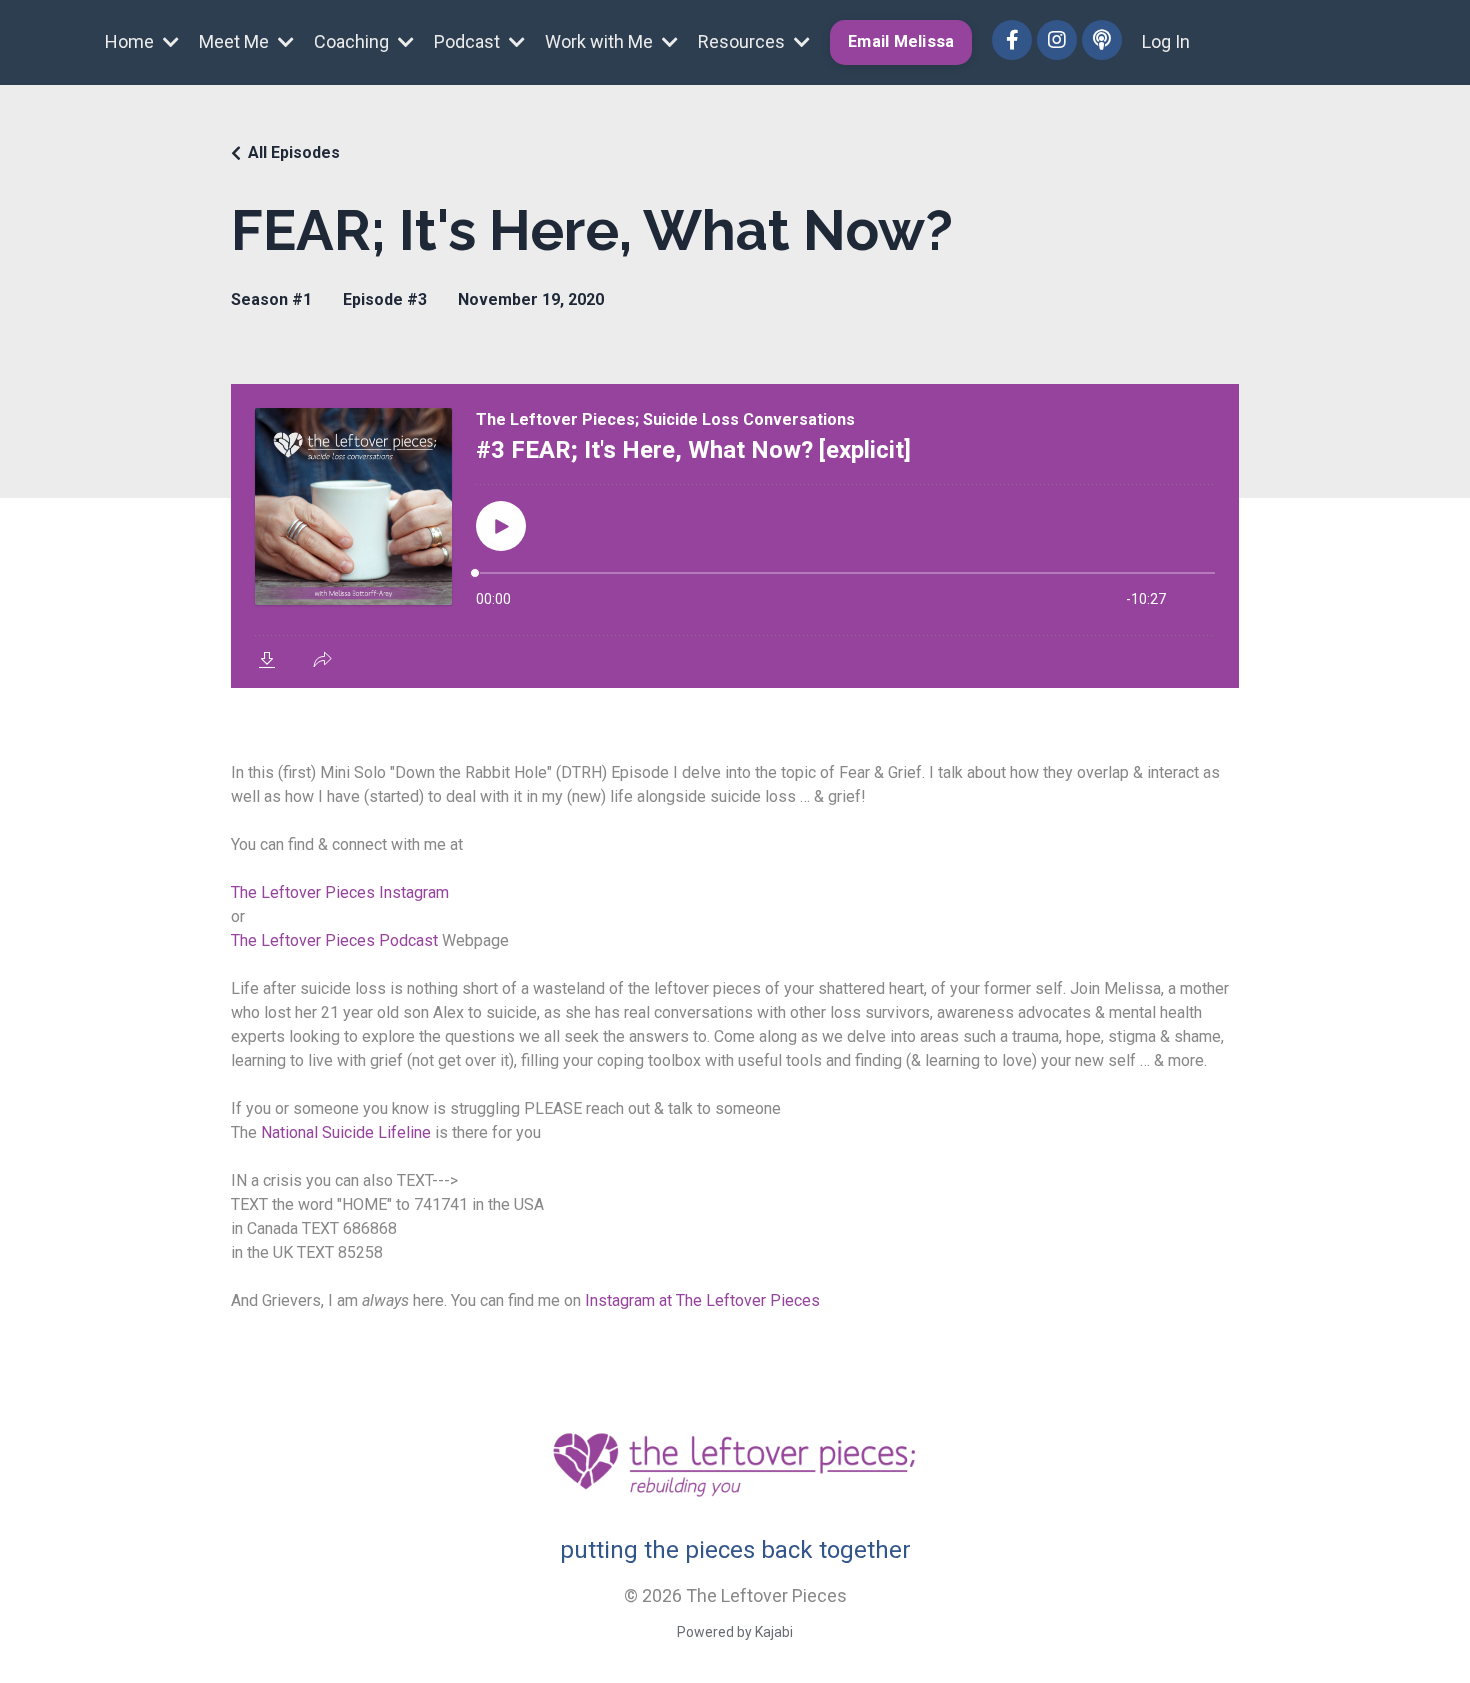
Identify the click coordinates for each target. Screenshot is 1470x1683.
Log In (1166, 41)
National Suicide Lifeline (344, 1132)
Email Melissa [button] (901, 41)
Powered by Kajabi (735, 1632)
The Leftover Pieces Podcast (334, 940)
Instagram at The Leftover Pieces (702, 1300)
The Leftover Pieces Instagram (340, 892)
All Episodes (294, 152)
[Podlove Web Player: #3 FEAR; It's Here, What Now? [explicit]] (735, 536)
